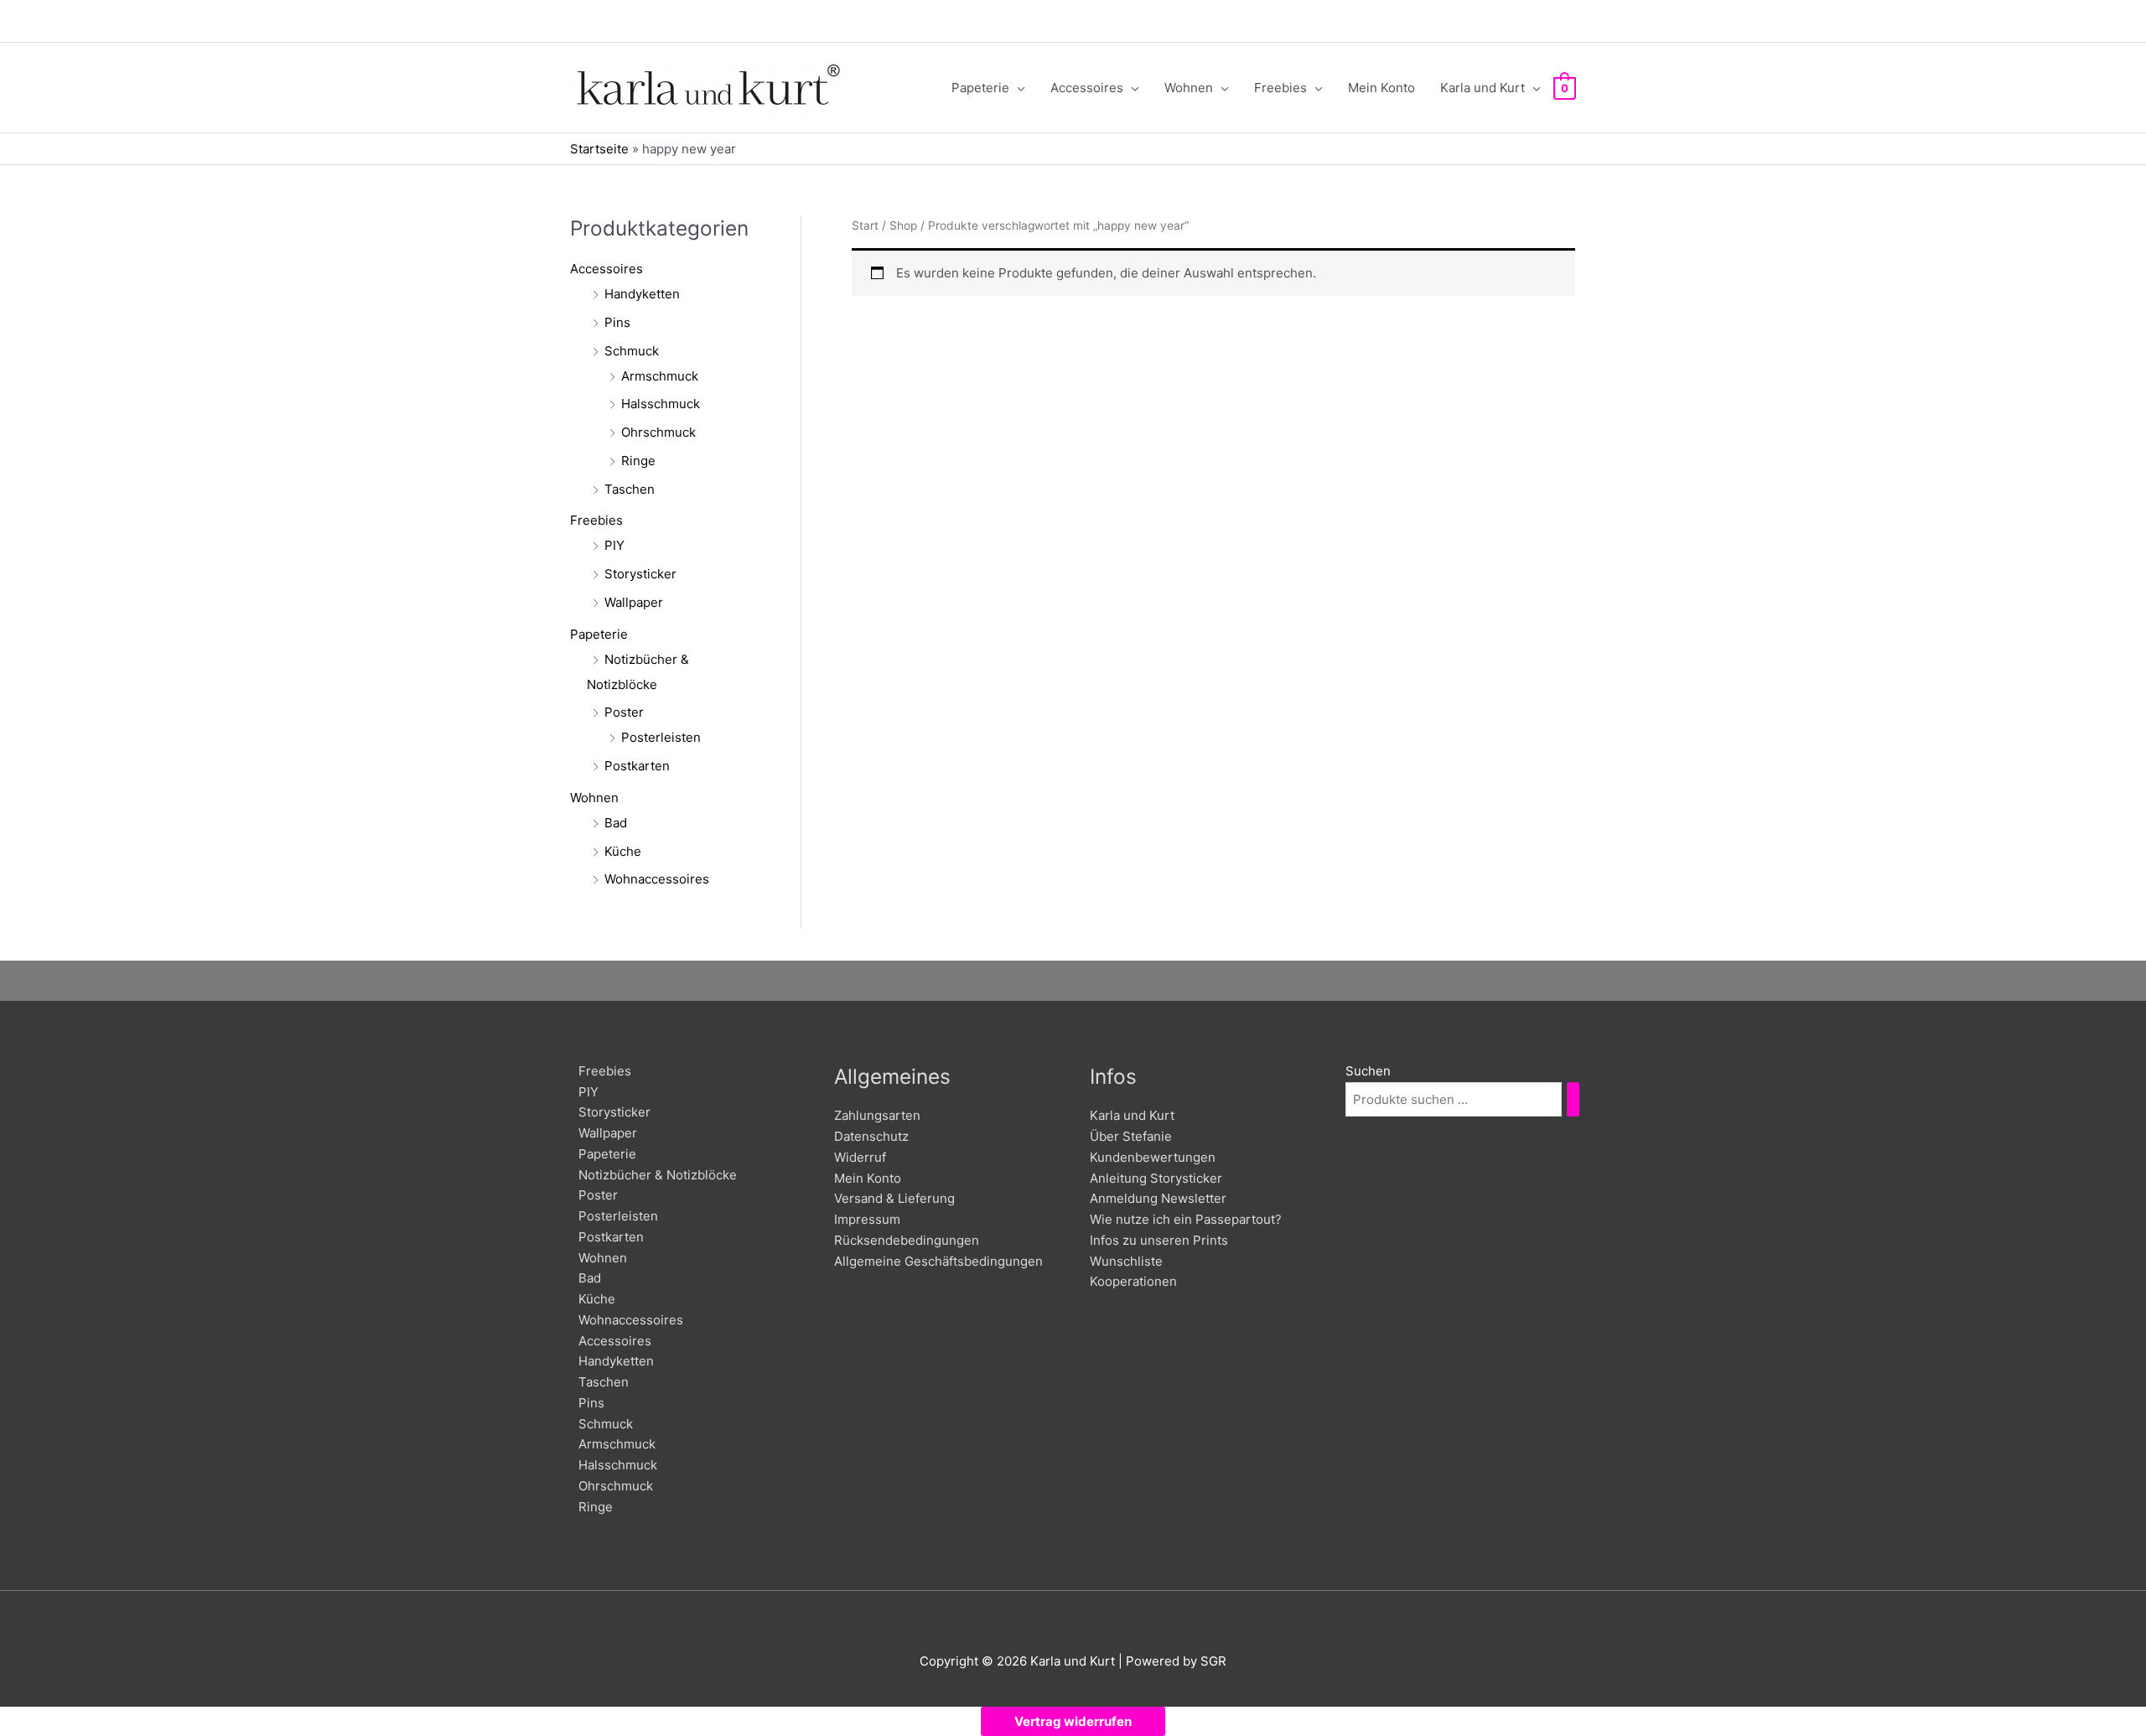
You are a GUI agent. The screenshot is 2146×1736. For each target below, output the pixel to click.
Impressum (867, 1219)
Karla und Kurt (1132, 1115)
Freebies (596, 520)
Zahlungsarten (877, 1115)
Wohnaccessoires (657, 879)
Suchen (1368, 1071)
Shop (903, 225)
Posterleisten (661, 737)
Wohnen (594, 798)
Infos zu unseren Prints (1159, 1240)
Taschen (630, 489)
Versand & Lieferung (894, 1198)
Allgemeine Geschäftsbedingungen (938, 1261)
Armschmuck (660, 376)
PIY (614, 545)
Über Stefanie (1131, 1136)
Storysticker (640, 574)
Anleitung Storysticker (1156, 1178)
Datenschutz (871, 1136)
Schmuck (632, 351)
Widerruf (860, 1157)
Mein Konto (868, 1178)
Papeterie (599, 634)
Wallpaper (634, 602)
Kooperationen (1133, 1281)
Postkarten (637, 766)
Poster (624, 712)
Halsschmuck (661, 404)
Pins (617, 322)
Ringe (638, 461)
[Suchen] (1573, 1099)
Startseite (599, 149)
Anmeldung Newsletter (1158, 1198)
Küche (623, 851)
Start (865, 225)
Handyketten (642, 294)
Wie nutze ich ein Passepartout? (1186, 1219)
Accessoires (606, 269)
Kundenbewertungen (1153, 1157)
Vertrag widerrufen (1073, 1721)
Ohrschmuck (658, 432)
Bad (616, 823)
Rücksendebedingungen (907, 1240)
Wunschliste (1126, 1261)
